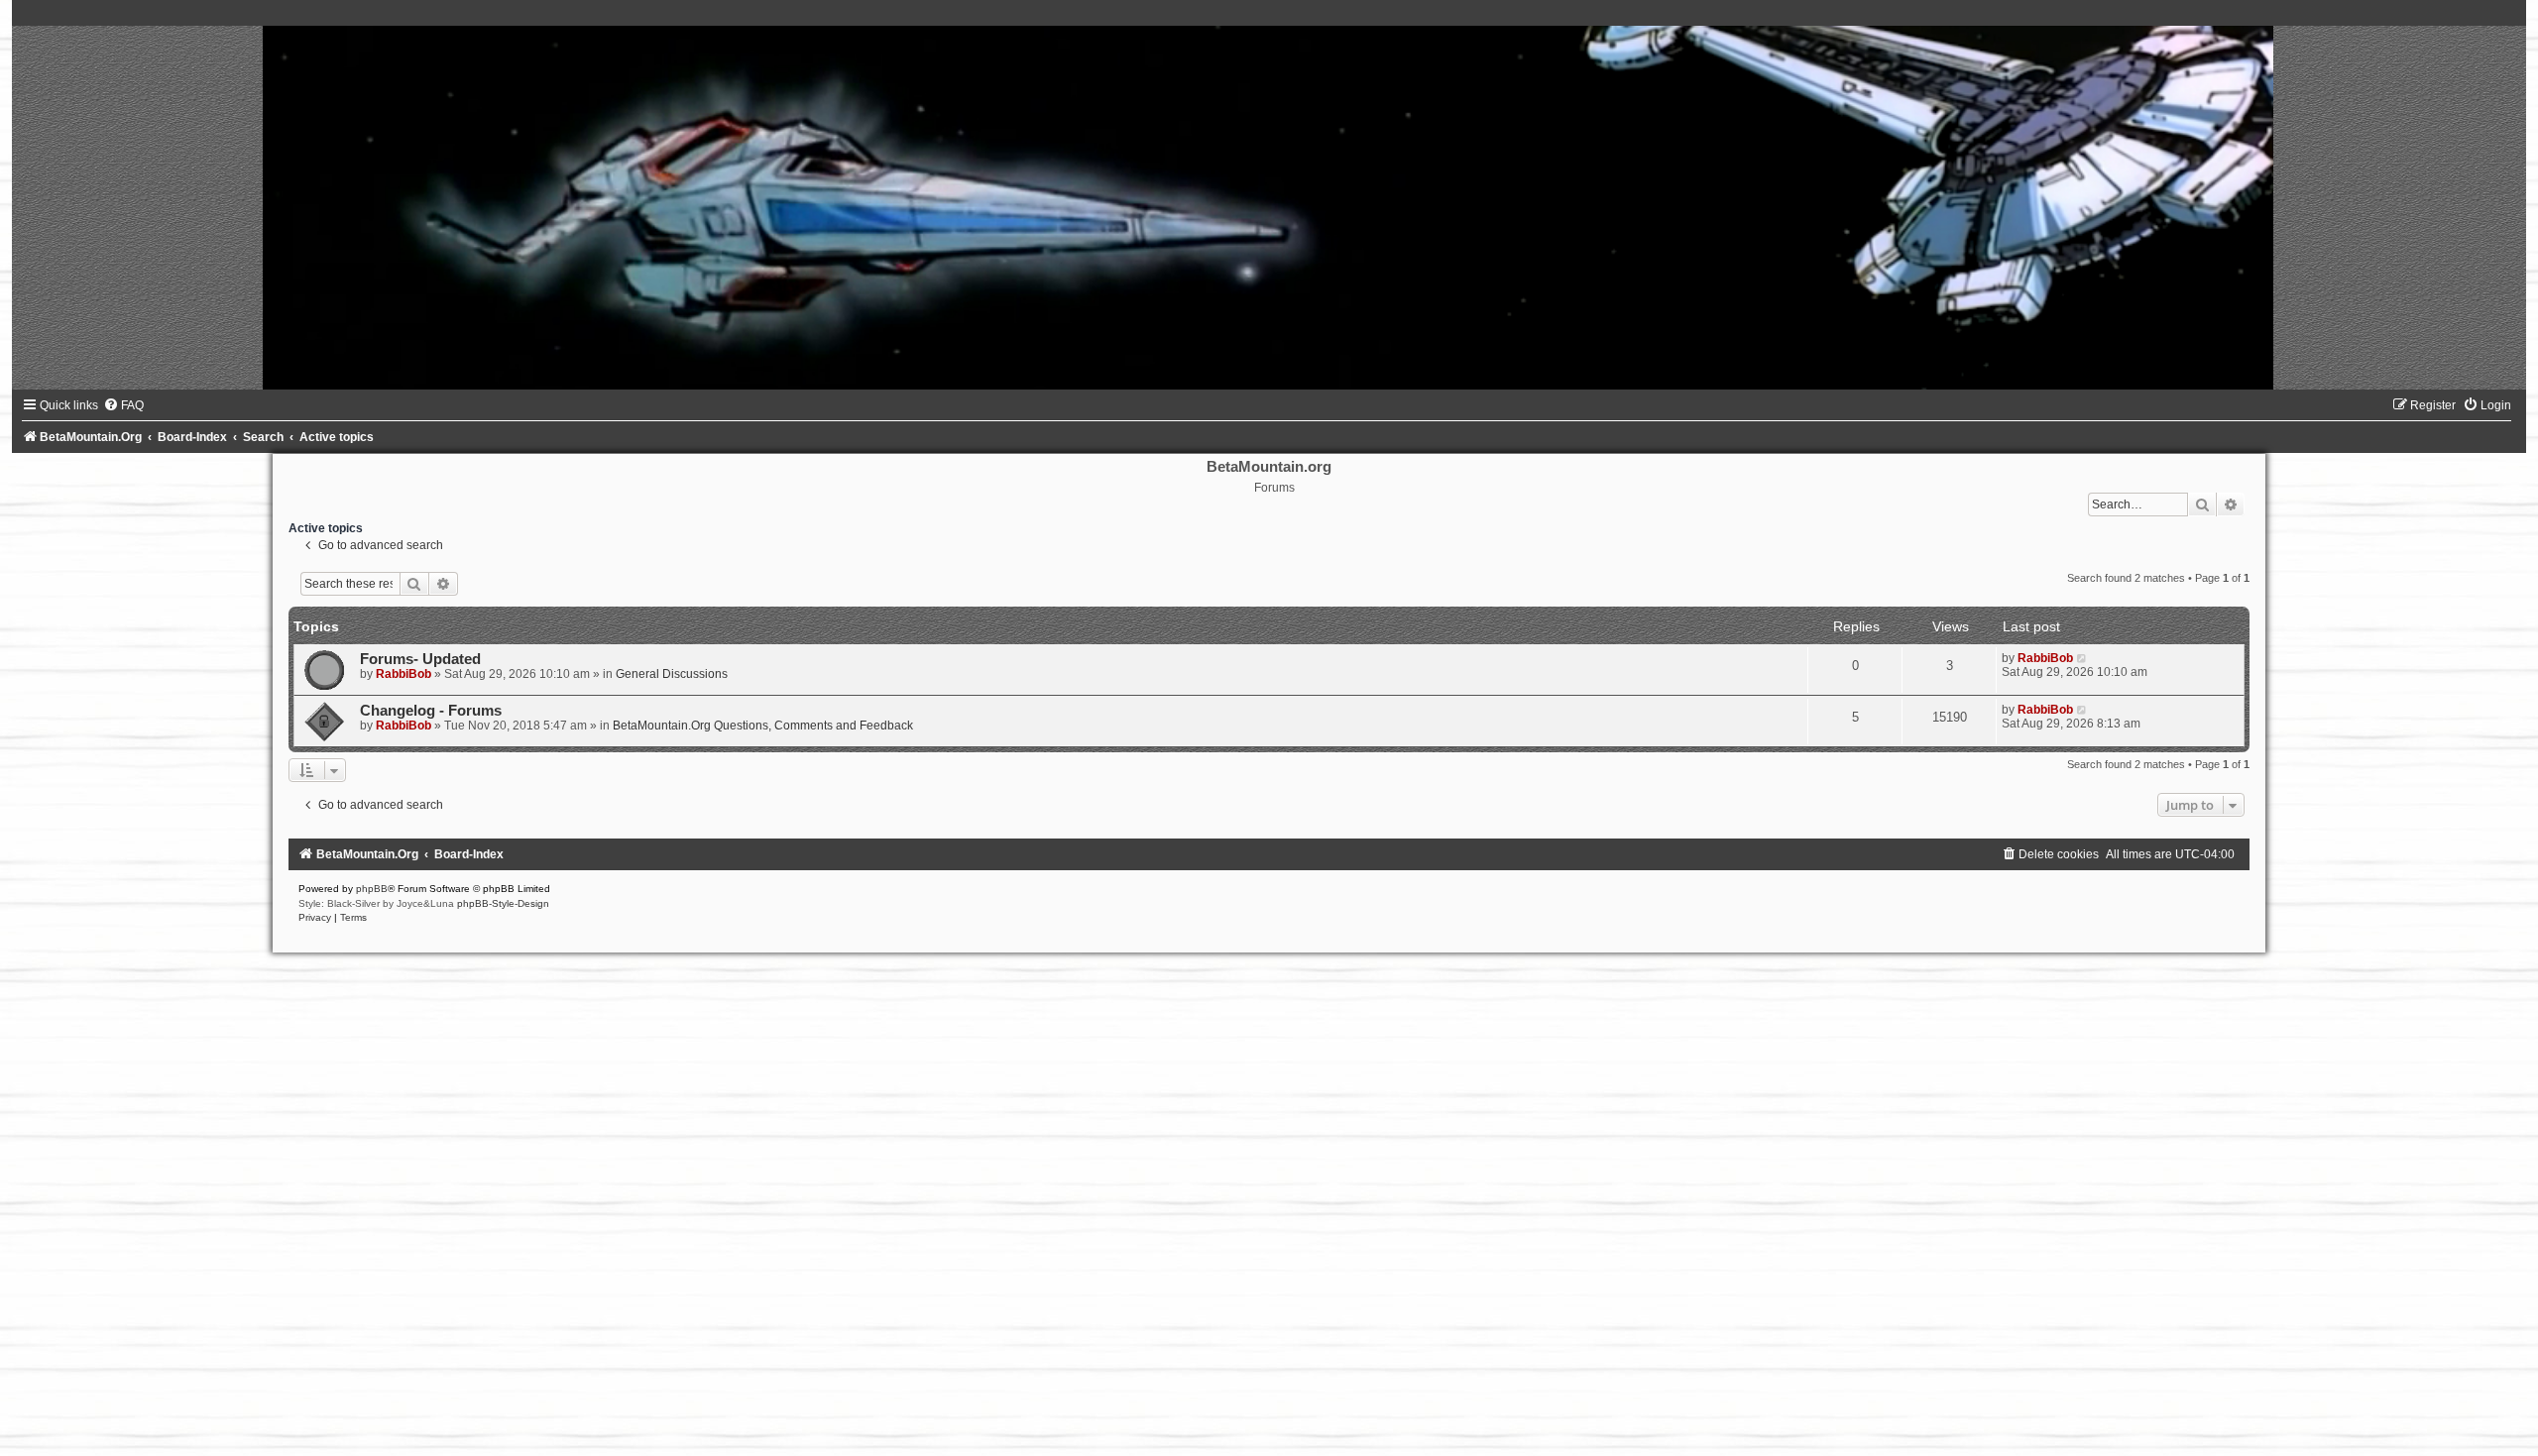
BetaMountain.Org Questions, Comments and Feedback (763, 726)
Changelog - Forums (431, 711)
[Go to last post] (2082, 658)
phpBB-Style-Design (503, 903)
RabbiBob (404, 674)
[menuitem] (123, 405)
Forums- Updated (420, 659)
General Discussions (672, 674)
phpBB (372, 889)
